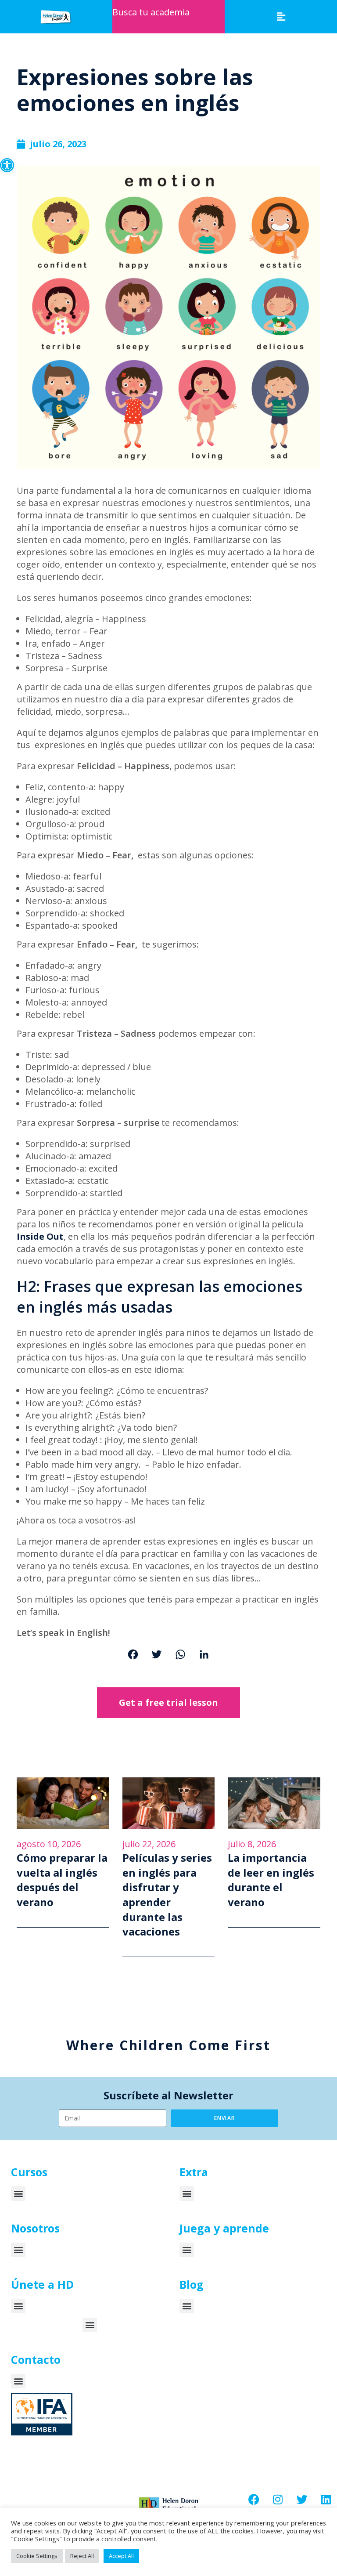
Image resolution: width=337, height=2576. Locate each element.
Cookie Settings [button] (37, 2556)
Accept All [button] (121, 2556)
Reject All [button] (82, 2556)
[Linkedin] (326, 2499)
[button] (7, 165)
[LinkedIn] (204, 1655)
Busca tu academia (151, 12)
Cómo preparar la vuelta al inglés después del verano (62, 1880)
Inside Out (40, 1236)
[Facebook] (133, 1655)
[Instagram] (278, 2499)
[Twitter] (157, 1655)
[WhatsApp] (180, 1655)
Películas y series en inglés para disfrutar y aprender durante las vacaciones (167, 1894)
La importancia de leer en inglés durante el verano (271, 1880)
